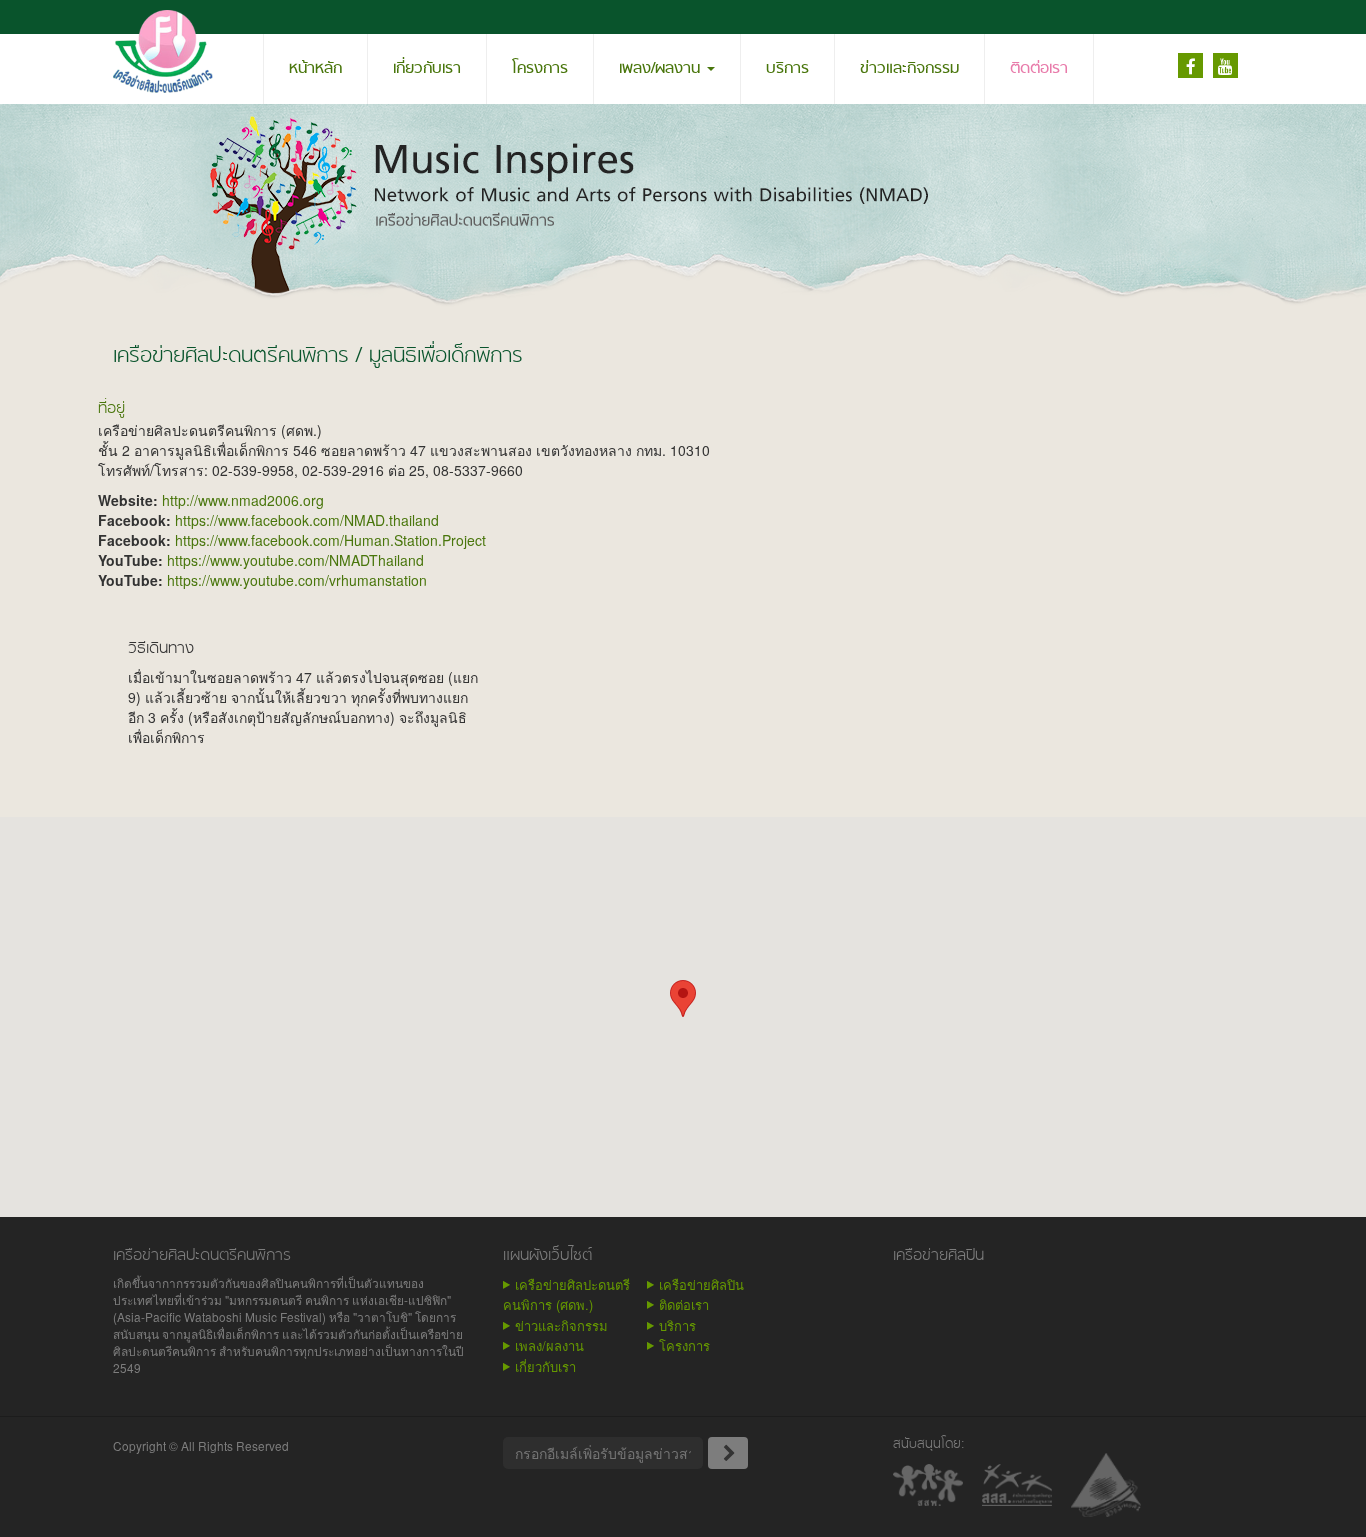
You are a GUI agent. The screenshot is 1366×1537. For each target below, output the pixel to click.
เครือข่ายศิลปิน (701, 1284)
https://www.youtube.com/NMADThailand (295, 560)
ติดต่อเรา (1039, 69)
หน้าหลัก (315, 69)
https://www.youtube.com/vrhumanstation (297, 580)
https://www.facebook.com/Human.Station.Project (330, 540)
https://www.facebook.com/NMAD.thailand (307, 520)
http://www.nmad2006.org (243, 500)
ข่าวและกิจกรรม (909, 69)
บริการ (787, 69)
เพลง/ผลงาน (662, 69)
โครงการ (540, 69)
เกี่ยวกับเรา (427, 69)
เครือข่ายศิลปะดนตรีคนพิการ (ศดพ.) (566, 1295)
